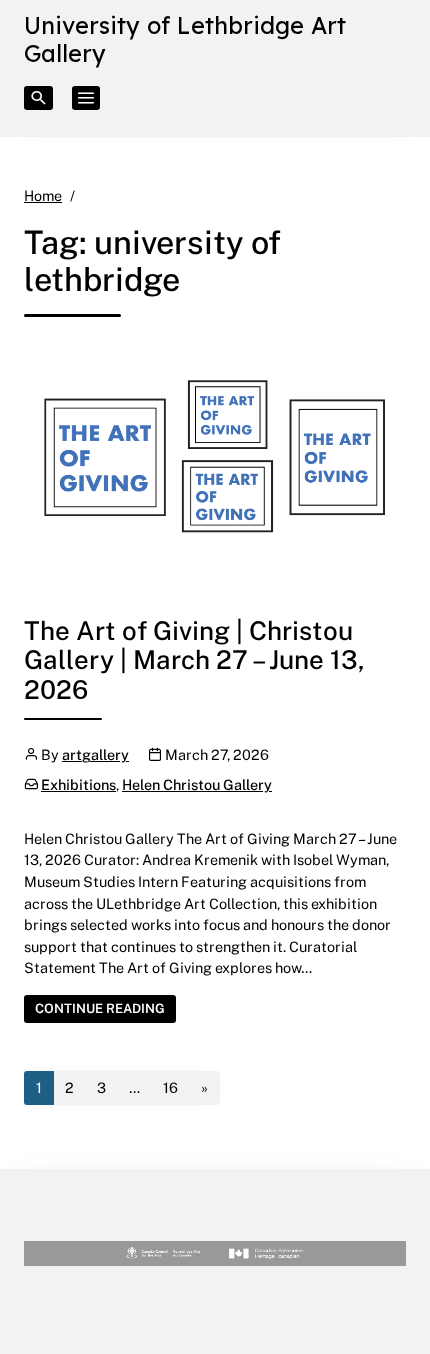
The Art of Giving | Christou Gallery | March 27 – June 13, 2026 (194, 660)
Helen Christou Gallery (197, 784)
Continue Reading (105, 1007)
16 (170, 1087)
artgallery (95, 754)
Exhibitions (78, 784)
